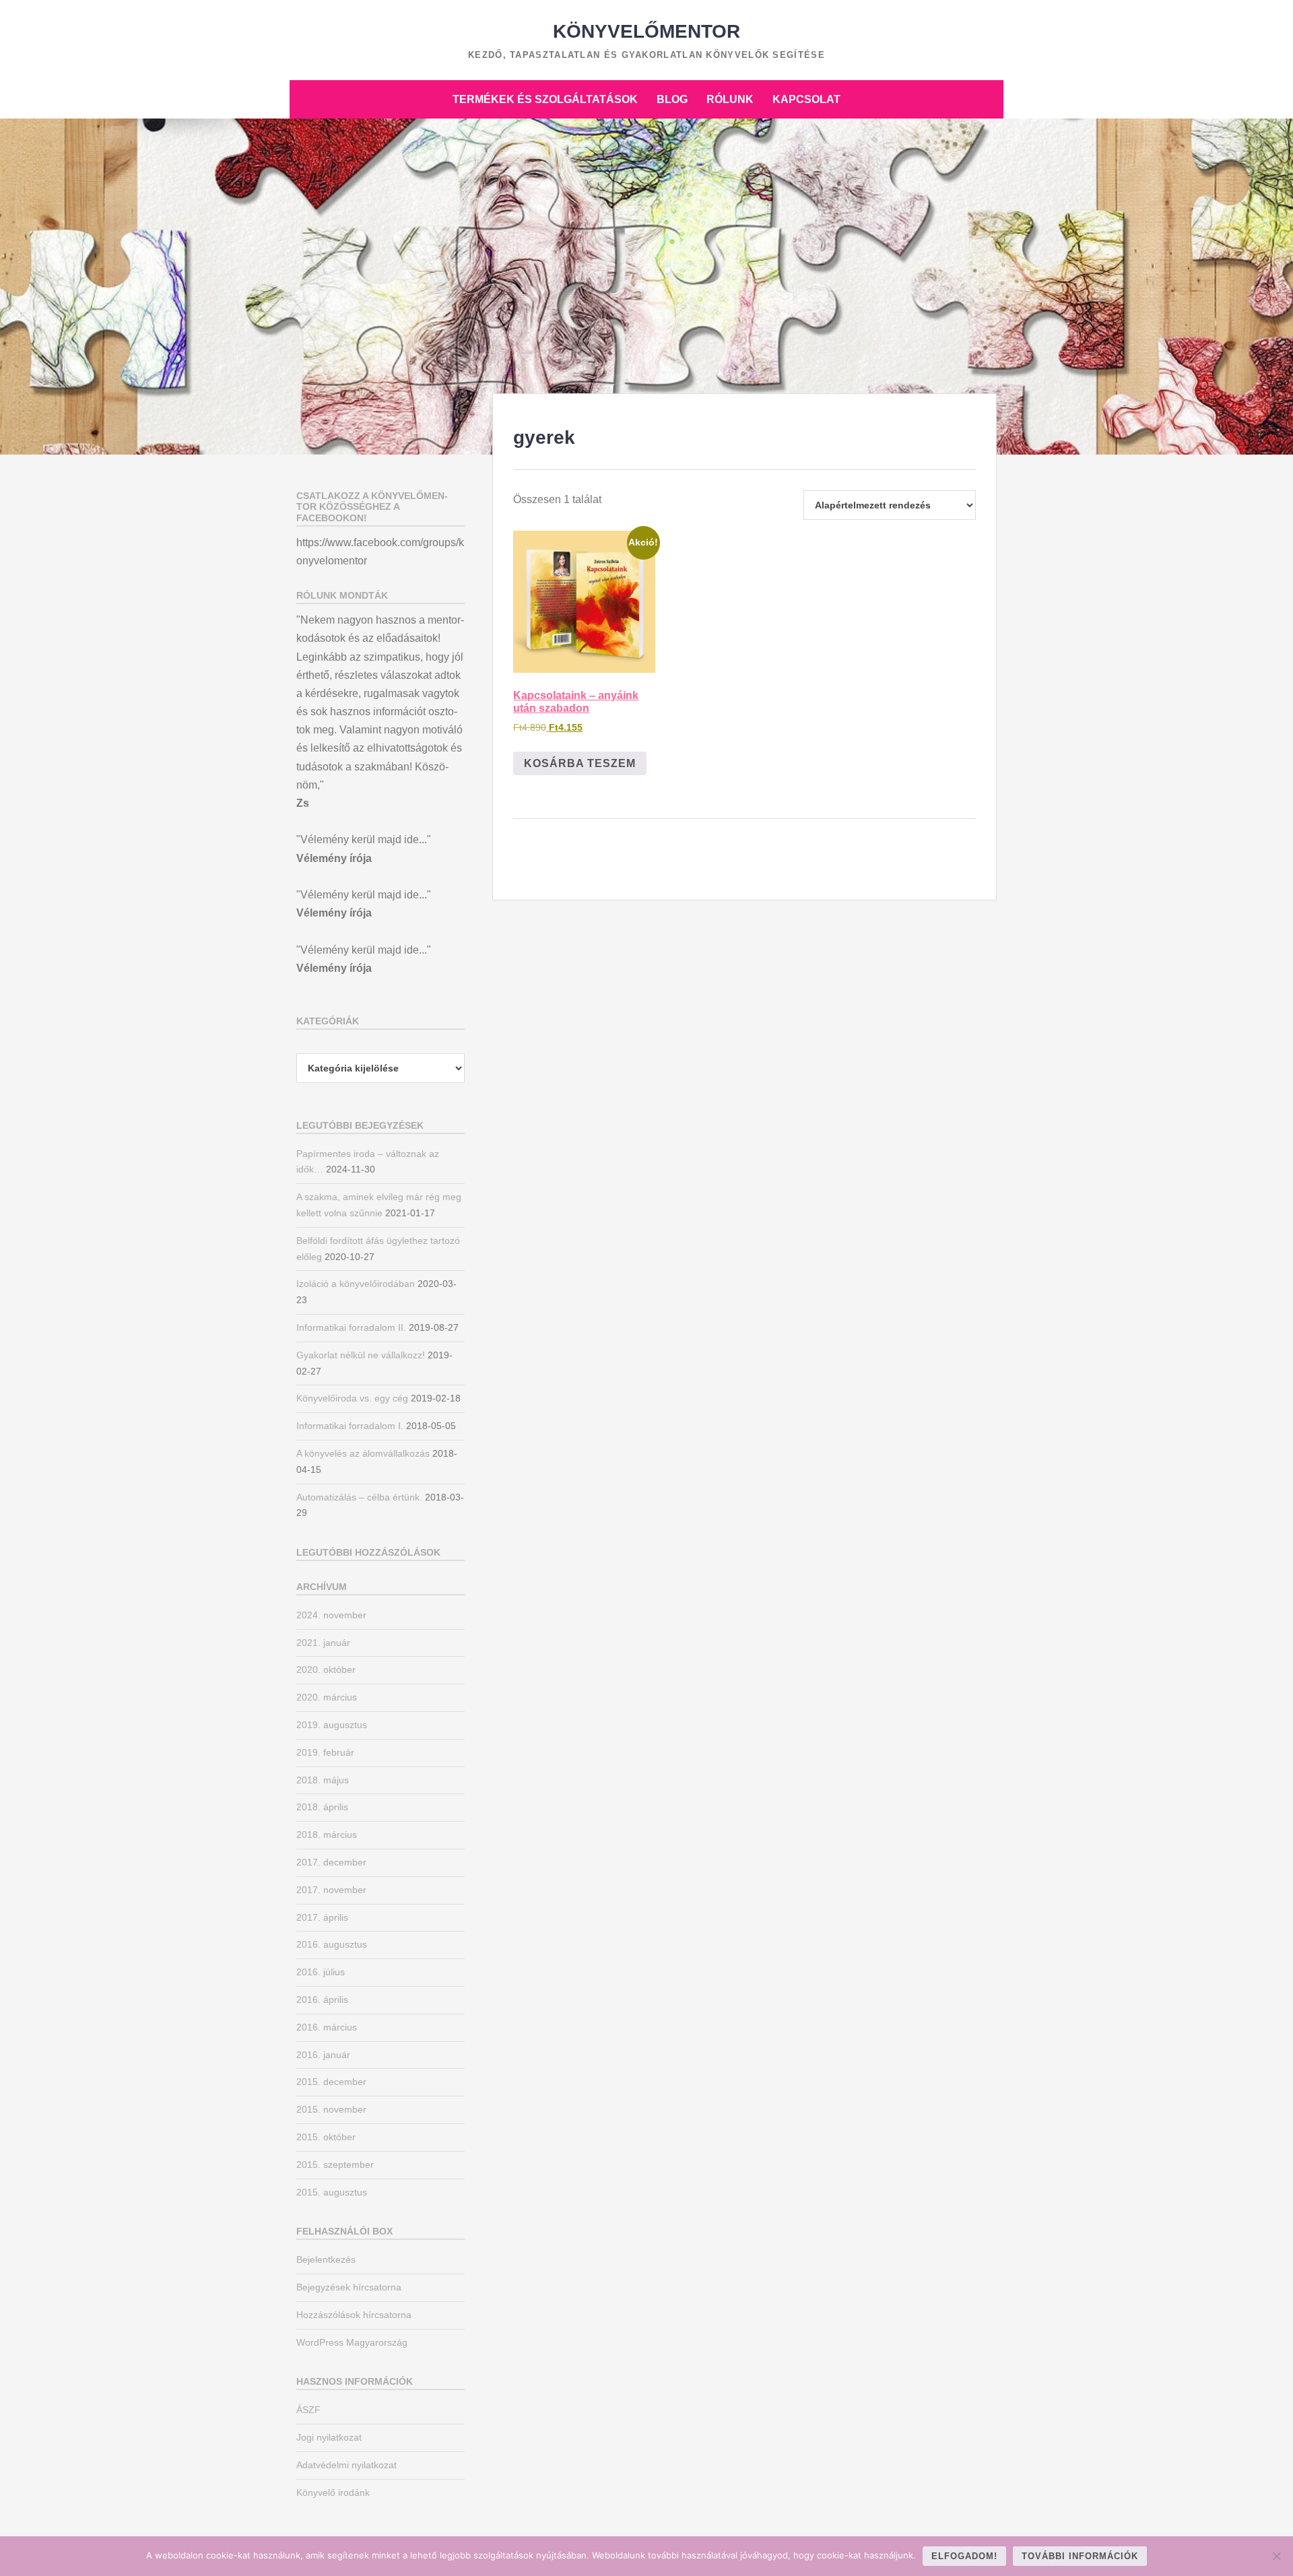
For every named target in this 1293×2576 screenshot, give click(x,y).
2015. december (331, 2082)
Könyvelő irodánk (333, 2492)
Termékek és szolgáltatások (545, 99)
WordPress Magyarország (352, 2342)
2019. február (325, 1752)
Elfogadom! (964, 2556)
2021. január (323, 1643)
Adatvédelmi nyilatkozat (346, 2465)
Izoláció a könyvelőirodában (356, 1284)
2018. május (323, 1780)
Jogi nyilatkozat (329, 2437)
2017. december (331, 1862)
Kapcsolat (806, 99)
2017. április (322, 1917)
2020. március (327, 1697)
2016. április (322, 2000)
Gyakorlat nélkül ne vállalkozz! (361, 1355)
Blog (672, 99)
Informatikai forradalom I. (350, 1426)
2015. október (326, 2137)
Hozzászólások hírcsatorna (354, 2315)
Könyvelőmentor (646, 31)
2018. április (322, 1807)
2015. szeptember (335, 2165)
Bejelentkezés (326, 2259)
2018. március (327, 1835)
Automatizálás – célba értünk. (359, 1497)
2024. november (331, 1615)
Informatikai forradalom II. (351, 1327)
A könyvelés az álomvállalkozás (363, 1453)
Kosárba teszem (580, 763)
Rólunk (730, 99)
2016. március (327, 2027)
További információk (1080, 2556)
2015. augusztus (332, 2192)
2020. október (326, 1670)
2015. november (331, 2109)
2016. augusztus (332, 1944)
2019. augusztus (332, 1725)
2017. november (331, 1890)
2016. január (323, 2055)
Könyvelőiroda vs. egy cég (352, 1398)
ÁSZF (308, 2410)
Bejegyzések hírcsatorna (349, 2287)
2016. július (321, 1972)
